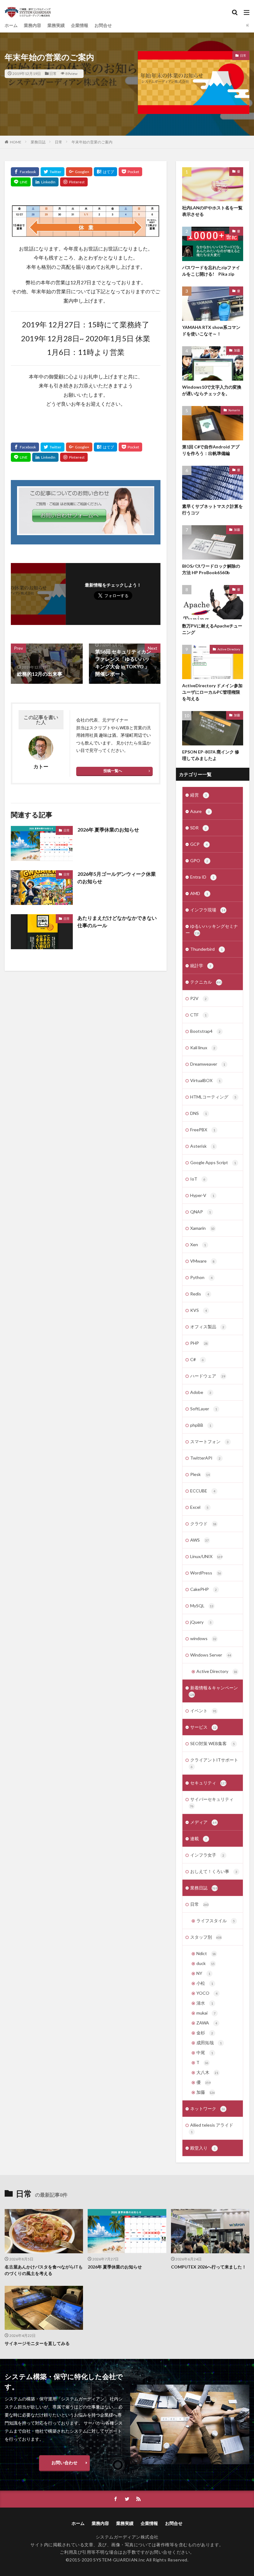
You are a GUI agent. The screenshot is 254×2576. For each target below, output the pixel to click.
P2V (198, 998)
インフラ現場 (208, 910)
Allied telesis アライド (212, 2128)
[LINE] (21, 182)
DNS (199, 1113)
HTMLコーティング (213, 1097)
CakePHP (204, 1589)
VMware (202, 1261)
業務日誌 (38, 142)
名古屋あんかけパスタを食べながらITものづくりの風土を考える (44, 2270)
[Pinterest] (74, 182)
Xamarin (234, 410)
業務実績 (56, 25)
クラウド (203, 1524)
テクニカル (206, 982)
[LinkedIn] (45, 182)
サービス (203, 1727)
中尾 (205, 2052)
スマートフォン (209, 1441)
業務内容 (33, 25)
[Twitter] (53, 172)
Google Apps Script (213, 1162)
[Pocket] (130, 172)
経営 (199, 795)
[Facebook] (25, 172)
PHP (199, 1343)
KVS (199, 1310)
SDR (198, 828)
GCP (199, 844)
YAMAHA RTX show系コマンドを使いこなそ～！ (211, 330)
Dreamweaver (208, 1064)
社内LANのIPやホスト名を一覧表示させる (212, 211)
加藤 (237, 350)
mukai (206, 2013)
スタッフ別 (206, 1937)
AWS (199, 1540)
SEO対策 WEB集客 (212, 1743)
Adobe (201, 1392)
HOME (16, 142)
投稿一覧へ (113, 771)
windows (203, 1638)
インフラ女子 (207, 1855)
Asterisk (202, 1146)
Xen (198, 1244)
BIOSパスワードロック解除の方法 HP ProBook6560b (211, 569)
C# (197, 1359)
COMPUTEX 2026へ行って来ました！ (209, 2267)
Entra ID (202, 877)
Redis (200, 1294)
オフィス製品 (207, 1327)
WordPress (206, 1573)
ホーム (11, 25)
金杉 (205, 2033)
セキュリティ (208, 1783)
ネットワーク (208, 2109)
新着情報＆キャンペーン (213, 1691)
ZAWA (207, 2023)
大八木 (207, 2072)
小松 (205, 1983)
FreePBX (203, 1130)
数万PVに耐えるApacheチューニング (212, 629)
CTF (198, 1015)
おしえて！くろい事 (214, 1871)
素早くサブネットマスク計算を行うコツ (212, 509)
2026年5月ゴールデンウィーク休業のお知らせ (117, 878)
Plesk (200, 1474)
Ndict (206, 1953)
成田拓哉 (209, 2043)
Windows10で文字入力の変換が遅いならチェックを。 (212, 390)
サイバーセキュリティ (212, 1802)
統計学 (201, 965)
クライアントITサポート (214, 1763)
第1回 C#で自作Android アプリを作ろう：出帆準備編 (211, 450)
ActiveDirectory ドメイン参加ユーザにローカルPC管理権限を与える (212, 692)
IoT (198, 1179)
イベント (203, 1711)
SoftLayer (204, 1409)
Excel (199, 1507)
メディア (203, 1822)
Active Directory (229, 649)
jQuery (201, 1622)
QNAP (201, 1212)
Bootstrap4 (205, 1031)
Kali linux (203, 1048)
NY (203, 1973)
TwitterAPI (205, 1458)
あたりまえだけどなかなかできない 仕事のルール (119, 921)
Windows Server (211, 1655)
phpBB (201, 1425)
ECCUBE (203, 1491)
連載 (199, 1838)
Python (201, 1277)
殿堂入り (203, 2148)
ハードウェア (208, 1376)
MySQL (202, 1606)
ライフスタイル (216, 1921)
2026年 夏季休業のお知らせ (108, 830)
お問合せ (103, 25)
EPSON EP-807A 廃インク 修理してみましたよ (211, 755)
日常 (53, 74)
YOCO (207, 1993)
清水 (205, 2003)
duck (206, 1963)
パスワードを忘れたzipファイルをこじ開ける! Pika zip (211, 271)
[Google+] (79, 172)
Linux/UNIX (206, 1556)
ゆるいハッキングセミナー (212, 929)
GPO (199, 860)
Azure (200, 811)
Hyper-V (202, 1195)
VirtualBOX (205, 1080)
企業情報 (80, 25)
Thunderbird (206, 949)
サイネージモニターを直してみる (37, 2343)
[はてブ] (105, 172)
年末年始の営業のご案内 (92, 142)
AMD (199, 893)
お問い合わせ (64, 2462)
